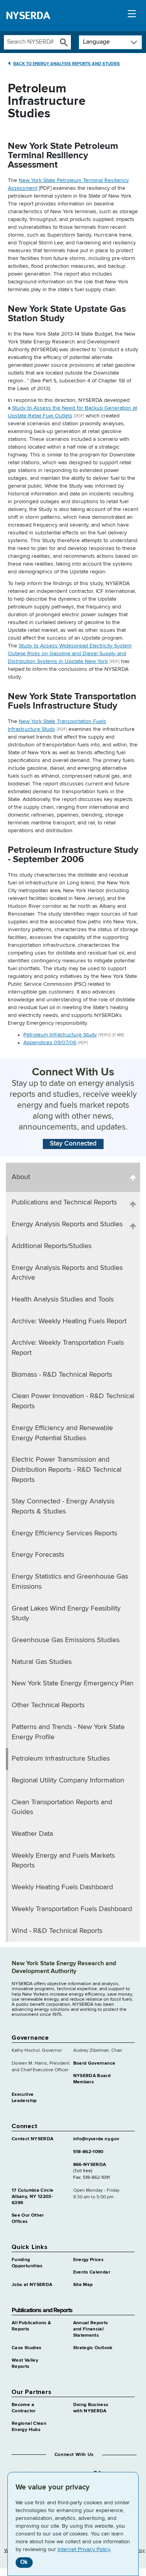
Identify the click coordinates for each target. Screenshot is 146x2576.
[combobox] (30, 42)
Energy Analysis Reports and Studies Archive (67, 1273)
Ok (24, 2562)
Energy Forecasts (38, 1555)
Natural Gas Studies (42, 1662)
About (21, 1177)
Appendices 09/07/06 (50, 1043)
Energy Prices (89, 2260)
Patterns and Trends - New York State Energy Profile (68, 1732)
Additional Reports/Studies (52, 1246)
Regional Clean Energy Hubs (29, 2427)
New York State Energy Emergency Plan (73, 1683)
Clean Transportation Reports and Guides (62, 1807)
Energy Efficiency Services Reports (64, 1533)
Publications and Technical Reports (64, 1202)
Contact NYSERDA (33, 2139)
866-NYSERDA (90, 2165)
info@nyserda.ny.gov (96, 2139)
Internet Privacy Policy (84, 2549)
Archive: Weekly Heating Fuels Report (69, 1321)
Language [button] (96, 42)
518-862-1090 (88, 2152)
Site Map (83, 2285)
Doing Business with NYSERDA (91, 2408)
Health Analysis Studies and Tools (63, 1299)
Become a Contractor (24, 2408)
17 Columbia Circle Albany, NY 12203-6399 (33, 2197)
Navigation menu (132, 16)
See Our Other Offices (28, 2219)
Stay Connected (73, 1144)
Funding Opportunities (27, 2263)
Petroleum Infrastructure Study (60, 1035)
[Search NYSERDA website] (64, 42)
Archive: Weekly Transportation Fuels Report (68, 1348)
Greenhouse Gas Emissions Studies (66, 1640)
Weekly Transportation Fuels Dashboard (72, 1909)
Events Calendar (92, 2272)
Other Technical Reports (48, 1705)
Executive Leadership (24, 2098)
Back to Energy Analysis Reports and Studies (67, 64)
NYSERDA (28, 16)
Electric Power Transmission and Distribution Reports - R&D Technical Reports (67, 1470)
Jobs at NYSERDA (32, 2285)
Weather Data (32, 1834)
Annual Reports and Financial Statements (91, 2329)
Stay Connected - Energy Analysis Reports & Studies (63, 1506)
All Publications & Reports (31, 2326)
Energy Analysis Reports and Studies (67, 1224)
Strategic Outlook (93, 2348)
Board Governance (94, 2063)
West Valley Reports (25, 2364)
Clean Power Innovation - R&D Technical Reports (73, 1401)
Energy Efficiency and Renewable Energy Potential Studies (62, 1433)
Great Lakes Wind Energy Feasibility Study (66, 1614)
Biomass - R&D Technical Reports (62, 1375)
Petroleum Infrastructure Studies (61, 1759)
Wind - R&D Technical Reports (57, 1931)
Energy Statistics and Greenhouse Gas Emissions (70, 1582)
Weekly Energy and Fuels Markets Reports (63, 1861)
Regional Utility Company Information (68, 1780)
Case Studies (26, 2348)
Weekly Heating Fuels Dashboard (62, 1887)
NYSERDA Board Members (92, 2079)
